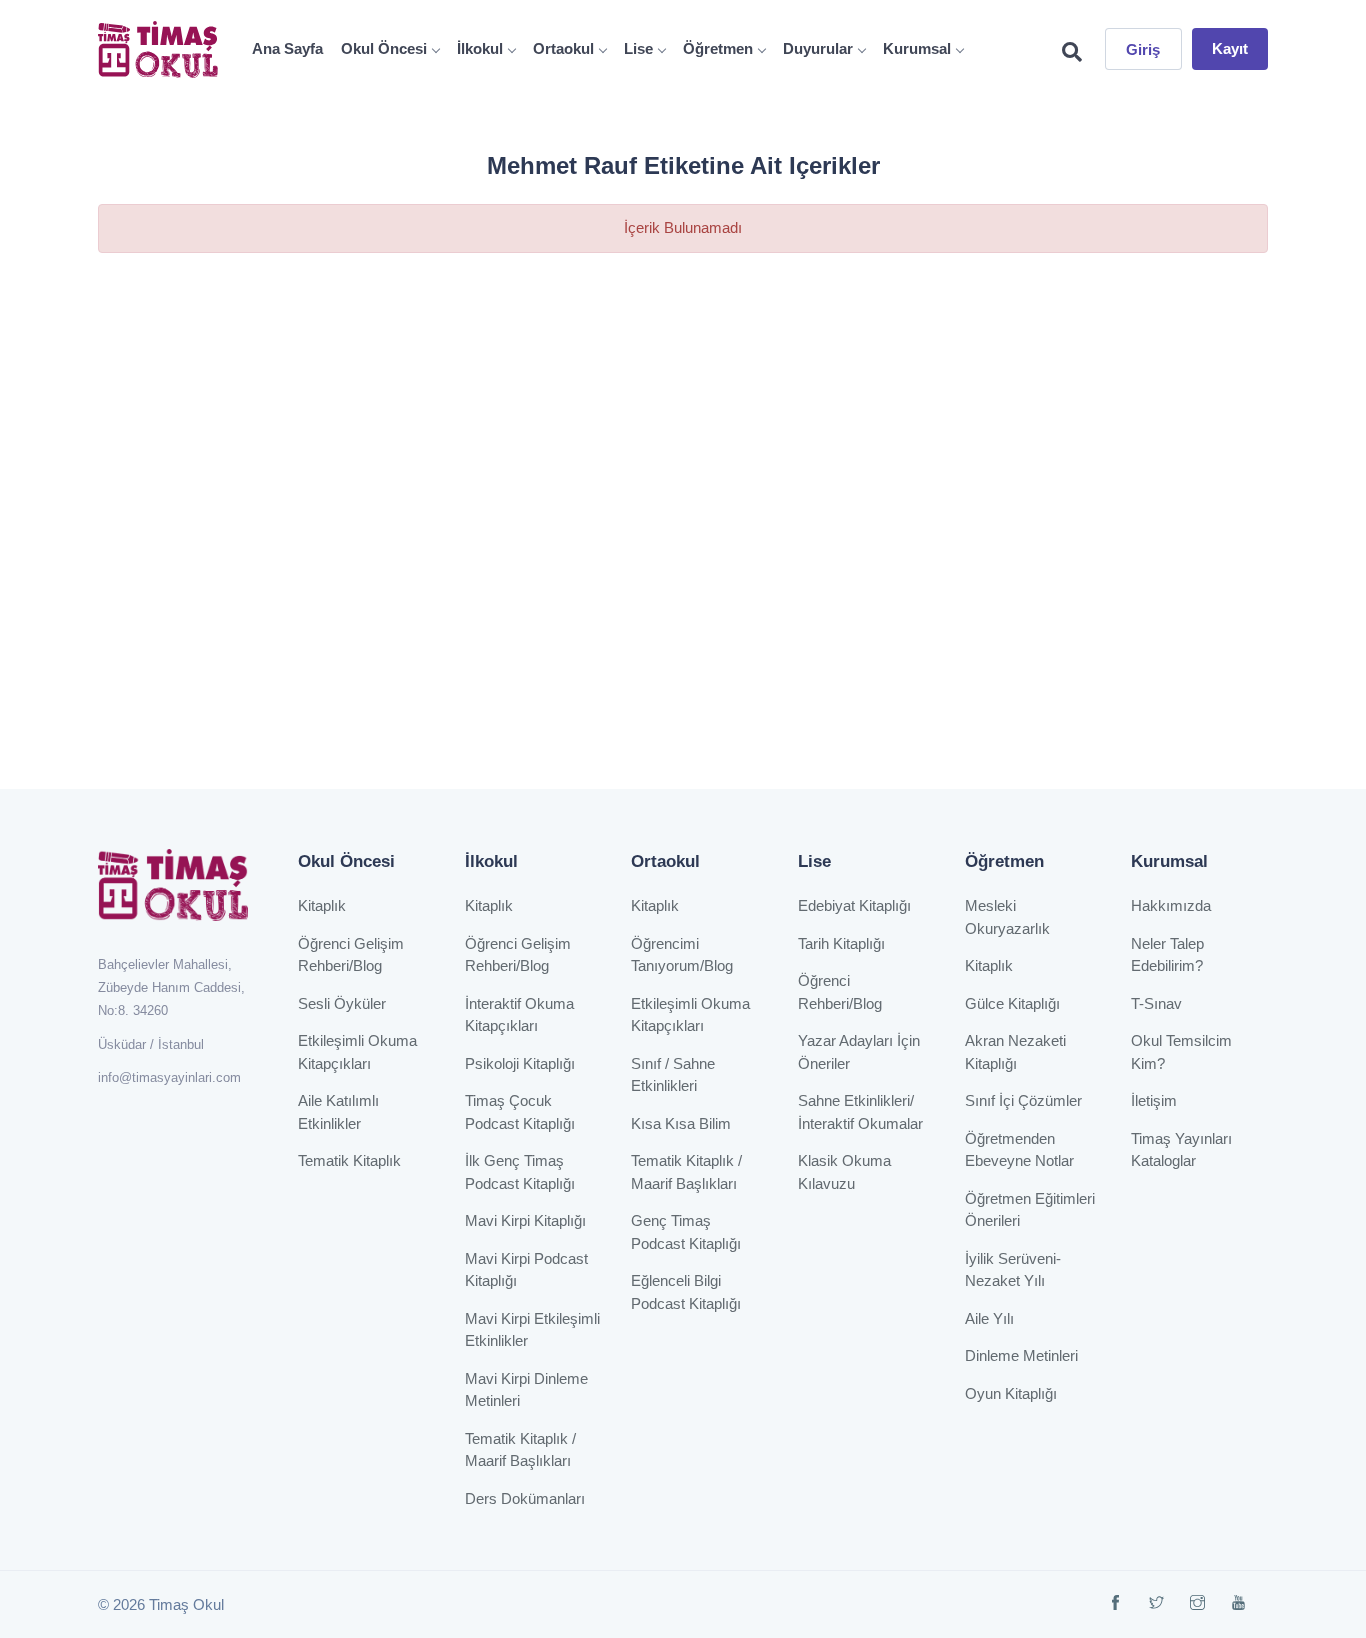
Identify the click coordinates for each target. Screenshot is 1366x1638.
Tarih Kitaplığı (841, 943)
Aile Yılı (989, 1318)
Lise (638, 48)
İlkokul (480, 48)
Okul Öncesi (384, 48)
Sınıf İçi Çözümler (1023, 1100)
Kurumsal (917, 48)
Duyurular (818, 48)
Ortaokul (563, 48)
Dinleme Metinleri (1021, 1355)
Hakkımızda (1171, 905)
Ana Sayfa (287, 48)
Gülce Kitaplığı (1012, 1003)
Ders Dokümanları (525, 1498)
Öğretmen (718, 48)
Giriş (1143, 49)
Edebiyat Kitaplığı (854, 905)
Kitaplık (322, 905)
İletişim (1154, 1100)
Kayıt (1230, 48)
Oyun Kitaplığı (1011, 1393)
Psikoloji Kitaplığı (520, 1063)
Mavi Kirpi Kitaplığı (525, 1220)
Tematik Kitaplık (349, 1160)
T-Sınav (1156, 1003)
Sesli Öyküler (342, 1003)
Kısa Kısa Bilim (681, 1123)
